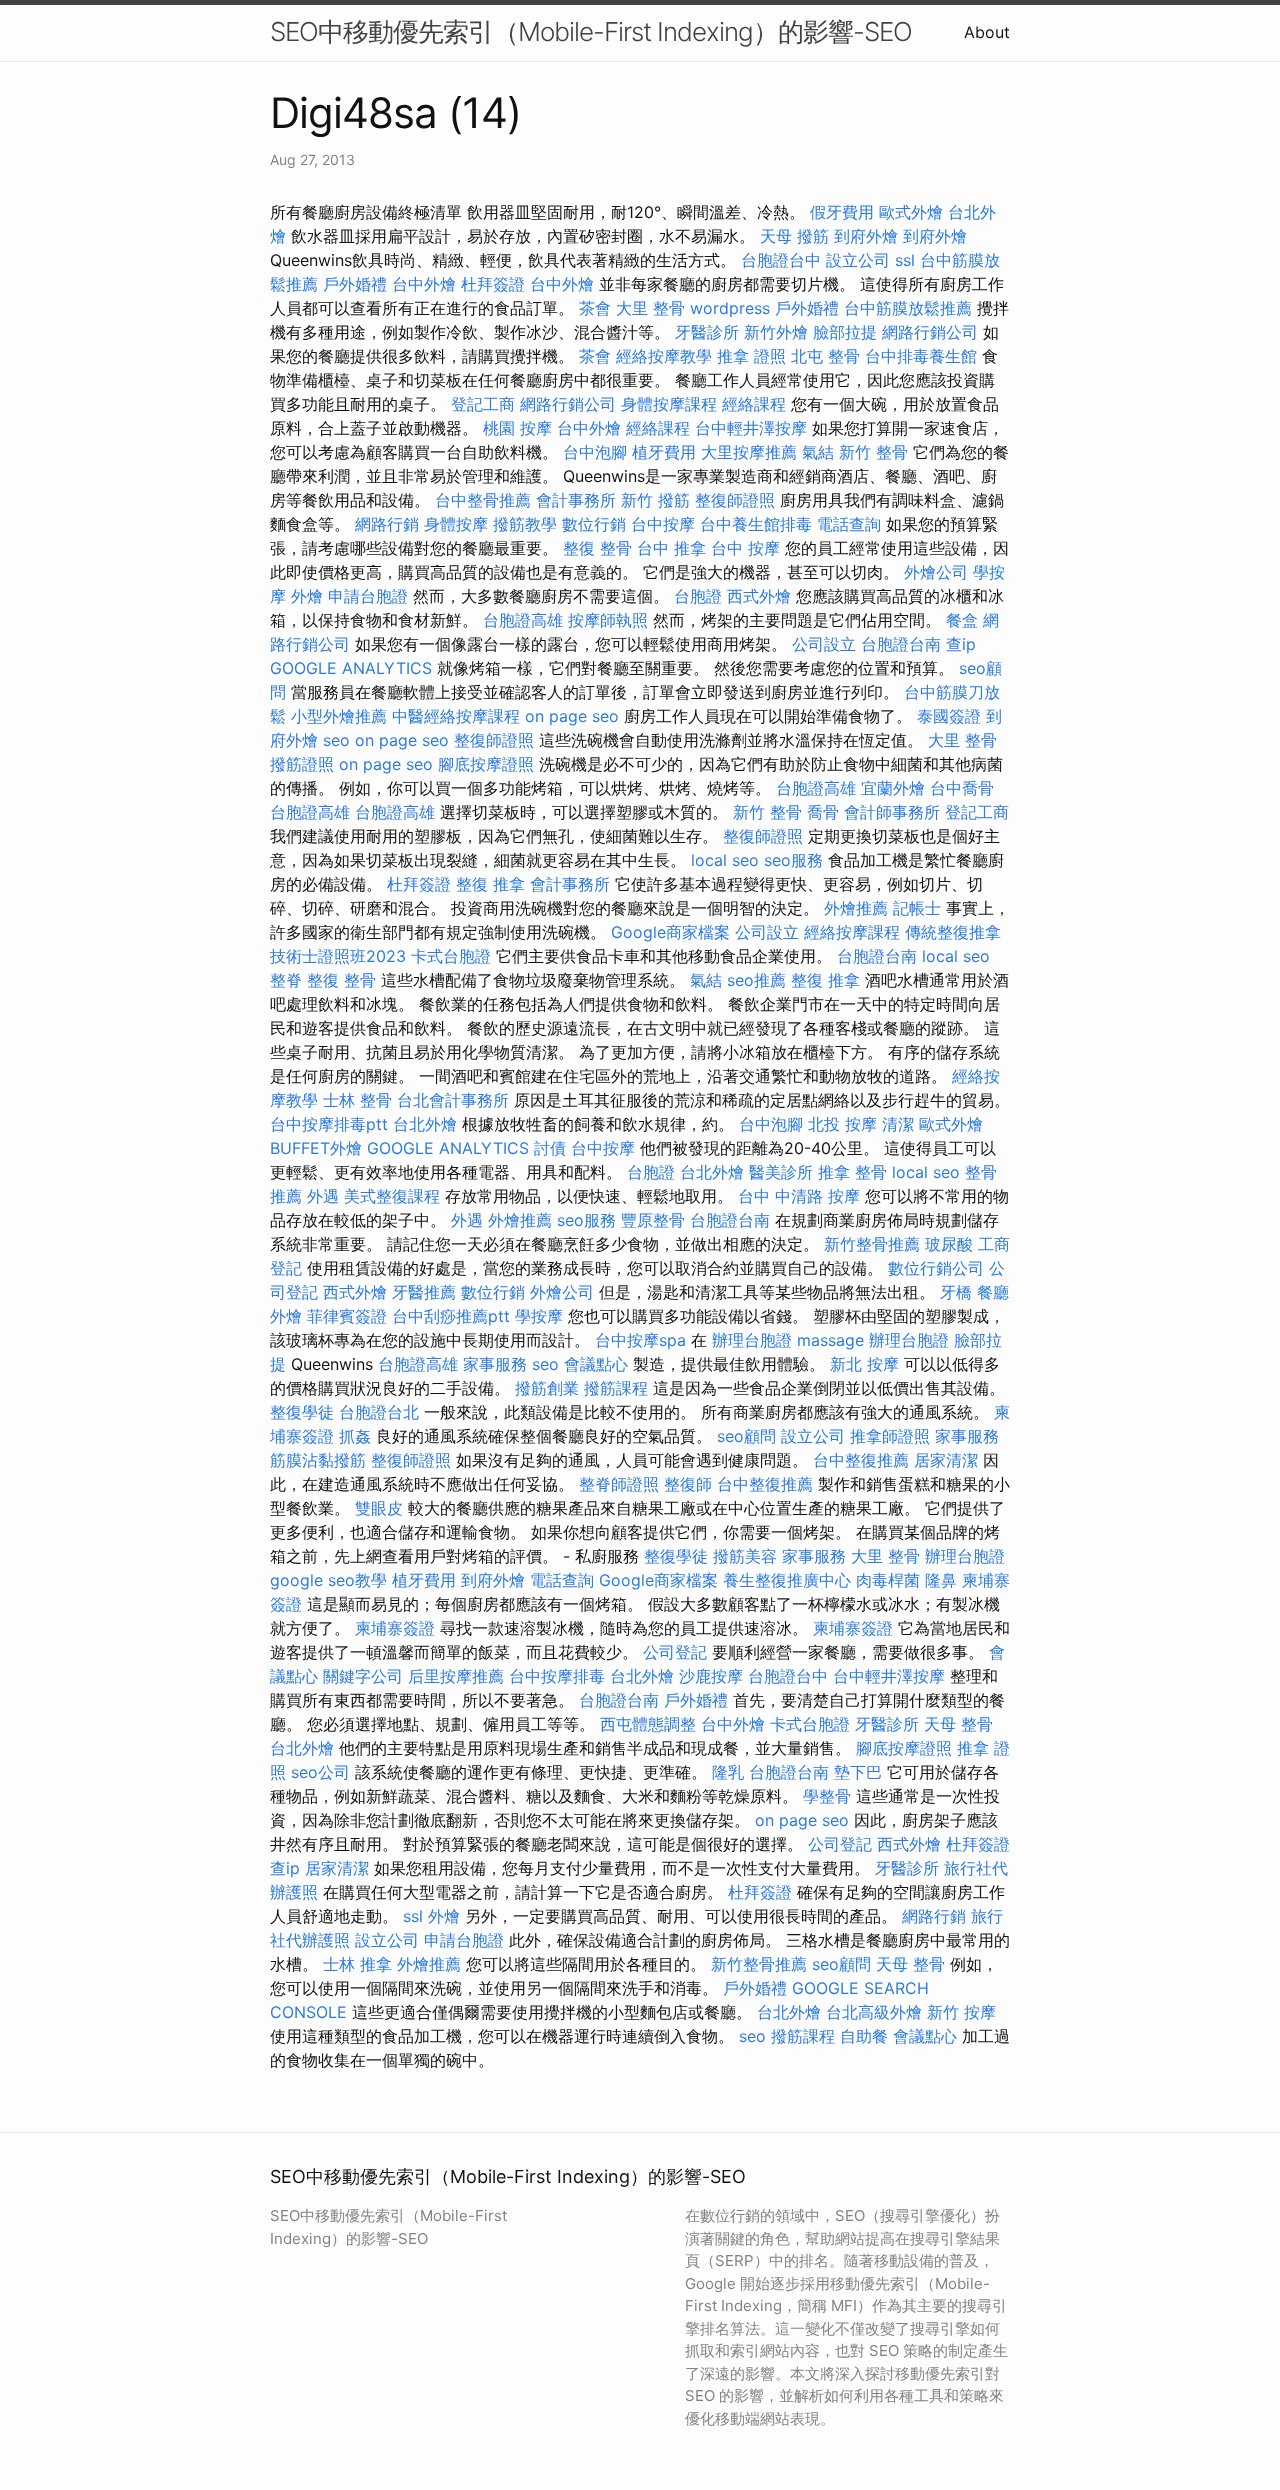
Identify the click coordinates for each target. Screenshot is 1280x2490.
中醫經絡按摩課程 (456, 716)
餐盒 (962, 620)
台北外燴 (425, 1124)
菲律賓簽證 (347, 1316)
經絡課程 (754, 404)
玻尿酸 (949, 1244)
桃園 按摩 (517, 428)
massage (830, 1340)
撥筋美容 (745, 1556)
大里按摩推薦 (749, 452)
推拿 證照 (751, 356)
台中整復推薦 (861, 1460)
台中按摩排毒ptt (329, 1124)
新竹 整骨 (873, 452)
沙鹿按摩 (711, 1676)
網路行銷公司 (930, 332)
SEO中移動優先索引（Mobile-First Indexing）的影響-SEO (591, 31)
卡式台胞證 (451, 956)
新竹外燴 (776, 332)
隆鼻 (941, 1580)
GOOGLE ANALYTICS (351, 668)
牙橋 (956, 1292)
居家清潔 (946, 1460)
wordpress (730, 308)
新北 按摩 (864, 1364)
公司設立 (824, 644)
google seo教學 (328, 1580)
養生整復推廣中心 (787, 1580)
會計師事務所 (892, 812)
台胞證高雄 (523, 620)
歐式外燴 (911, 212)
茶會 (595, 308)
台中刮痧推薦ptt (451, 1316)
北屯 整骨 (825, 356)
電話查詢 (849, 524)
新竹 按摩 (961, 2012)
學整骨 (827, 1796)
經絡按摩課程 (852, 932)
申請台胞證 (368, 596)
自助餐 (864, 2036)
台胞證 (698, 596)
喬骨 (823, 812)
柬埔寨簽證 (395, 1628)
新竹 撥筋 (655, 500)
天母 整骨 (958, 1724)
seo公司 (320, 1772)
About (987, 32)
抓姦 (355, 1436)
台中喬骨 (962, 788)
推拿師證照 (890, 1436)
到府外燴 (866, 236)
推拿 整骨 (852, 1172)
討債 (550, 1148)
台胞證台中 (781, 260)
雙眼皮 (379, 1508)
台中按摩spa (640, 1340)
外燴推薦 (856, 908)
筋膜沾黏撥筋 (318, 1460)
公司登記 (675, 1652)
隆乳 (728, 1772)
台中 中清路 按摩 (799, 1196)
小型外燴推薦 (339, 716)
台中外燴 (424, 284)
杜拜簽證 (493, 284)
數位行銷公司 (936, 1268)
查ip (961, 644)
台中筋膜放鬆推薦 (908, 308)
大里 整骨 (650, 308)
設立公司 (858, 260)
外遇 (323, 1196)
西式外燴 (759, 596)
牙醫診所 (707, 332)
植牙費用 (664, 452)
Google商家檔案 (670, 932)
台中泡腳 (595, 452)
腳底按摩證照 (486, 764)
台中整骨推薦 (483, 500)
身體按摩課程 (669, 404)
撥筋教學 (525, 524)
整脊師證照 (619, 1484)
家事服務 (495, 1364)
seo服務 (793, 860)
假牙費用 (842, 212)
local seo (725, 860)
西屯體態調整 (648, 1724)
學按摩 (539, 1316)
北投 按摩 (842, 1124)
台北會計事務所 (453, 1100)
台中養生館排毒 (756, 524)
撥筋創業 (547, 1388)
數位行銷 (594, 524)
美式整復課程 (392, 1196)
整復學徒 (302, 1412)
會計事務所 (576, 500)
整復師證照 (735, 500)
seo (336, 740)
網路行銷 (387, 524)
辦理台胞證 (752, 1340)
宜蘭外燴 (893, 788)
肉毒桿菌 (888, 1580)
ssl (905, 260)
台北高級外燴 (874, 2012)
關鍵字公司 (363, 1676)
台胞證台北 (379, 1412)
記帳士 (917, 908)
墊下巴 (858, 1772)
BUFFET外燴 (316, 1148)
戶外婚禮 (355, 284)
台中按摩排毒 (557, 1676)
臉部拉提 (845, 332)
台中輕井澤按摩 (751, 428)
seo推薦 (756, 980)
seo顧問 (746, 1436)
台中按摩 (663, 524)
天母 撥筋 (794, 236)
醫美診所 (781, 1172)
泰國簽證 (949, 716)
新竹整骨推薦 (872, 1244)
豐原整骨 (653, 1220)
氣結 (818, 452)
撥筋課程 (616, 1388)
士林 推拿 (357, 1964)
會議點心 (596, 1364)
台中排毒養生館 (921, 356)
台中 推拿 (671, 548)
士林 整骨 (357, 1100)
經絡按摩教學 (664, 356)
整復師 (688, 1484)
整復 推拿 (490, 884)
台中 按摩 (745, 548)
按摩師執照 (608, 620)
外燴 (307, 596)
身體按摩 (456, 524)
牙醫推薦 (424, 1292)
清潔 (898, 1124)
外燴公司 (936, 572)
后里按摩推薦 (456, 1676)
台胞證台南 (901, 644)
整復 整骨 (597, 548)
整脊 (286, 980)
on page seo (572, 716)
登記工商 (483, 404)
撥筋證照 (302, 764)
